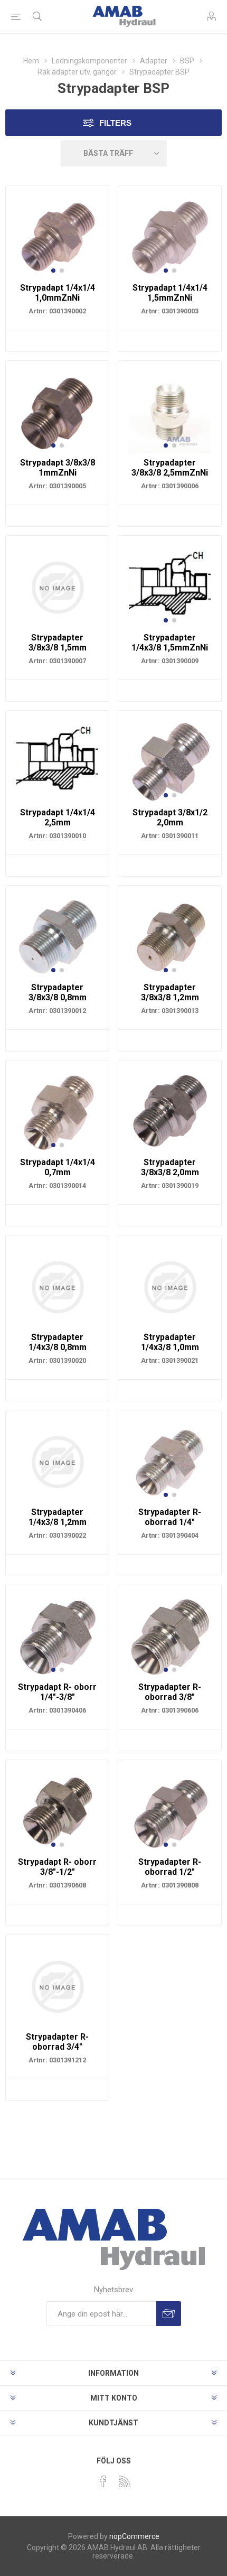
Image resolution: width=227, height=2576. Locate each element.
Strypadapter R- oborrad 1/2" (170, 1867)
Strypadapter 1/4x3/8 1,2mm (58, 1517)
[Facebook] (103, 2481)
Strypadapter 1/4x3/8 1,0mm (170, 1342)
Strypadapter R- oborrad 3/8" (170, 1692)
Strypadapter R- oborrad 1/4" (170, 1517)
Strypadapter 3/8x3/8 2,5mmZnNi (170, 468)
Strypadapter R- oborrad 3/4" (57, 2042)
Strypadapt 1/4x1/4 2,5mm (58, 817)
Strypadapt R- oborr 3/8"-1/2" (57, 1867)
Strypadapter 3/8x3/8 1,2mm (170, 992)
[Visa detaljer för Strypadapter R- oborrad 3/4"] (57, 1987)
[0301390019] (170, 1112)
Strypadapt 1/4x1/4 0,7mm (58, 1167)
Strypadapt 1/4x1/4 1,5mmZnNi (170, 293)
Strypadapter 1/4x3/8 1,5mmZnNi (170, 643)
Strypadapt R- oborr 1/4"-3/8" (57, 1692)
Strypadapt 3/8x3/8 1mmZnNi (58, 468)
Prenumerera (169, 2314)
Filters (115, 123)
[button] (53, 271)
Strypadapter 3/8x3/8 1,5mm (58, 643)
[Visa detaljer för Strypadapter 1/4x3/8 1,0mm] (170, 1287)
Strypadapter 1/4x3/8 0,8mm (58, 1342)
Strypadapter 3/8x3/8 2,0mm (170, 1167)
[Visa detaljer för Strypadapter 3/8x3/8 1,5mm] (57, 587)
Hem (31, 61)
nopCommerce (134, 2536)
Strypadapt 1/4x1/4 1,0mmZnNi (58, 293)
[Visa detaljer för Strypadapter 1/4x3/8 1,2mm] (57, 1462)
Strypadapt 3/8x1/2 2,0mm (170, 817)
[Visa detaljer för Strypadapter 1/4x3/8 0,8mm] (57, 1287)
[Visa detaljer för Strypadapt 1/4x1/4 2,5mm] (57, 762)
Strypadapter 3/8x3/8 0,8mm (58, 992)
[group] (57, 238)
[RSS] (125, 2481)
